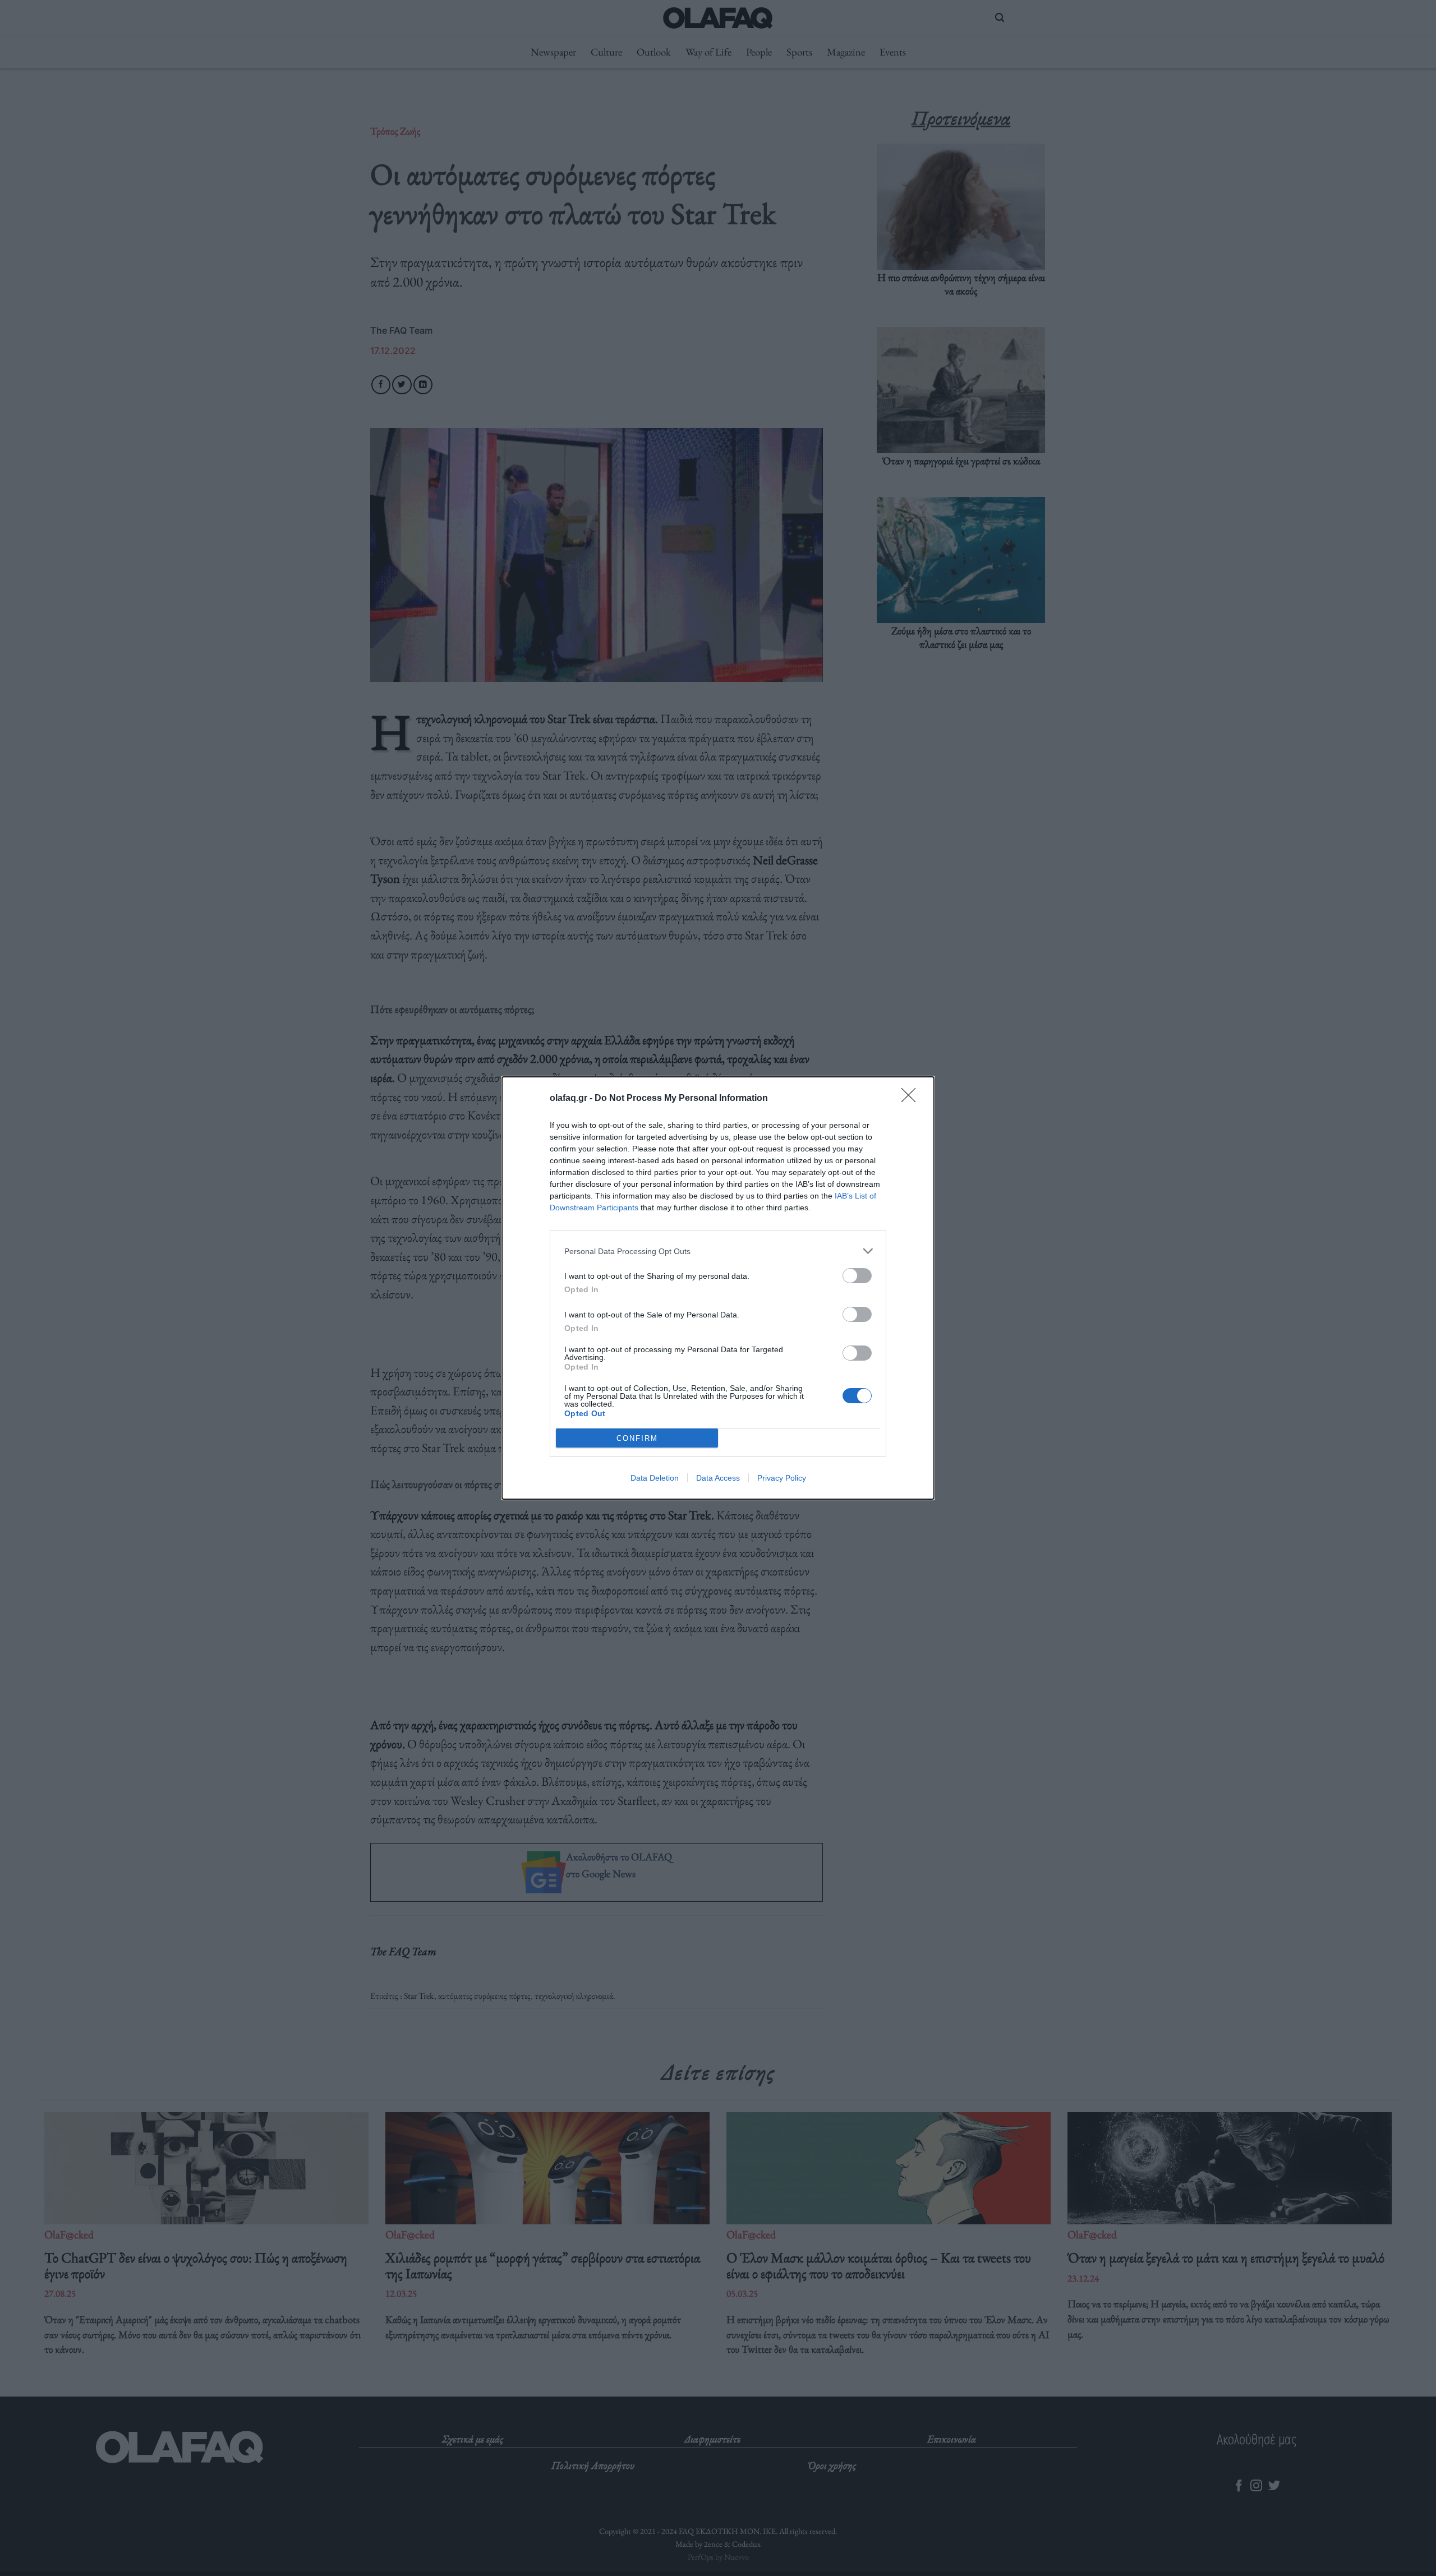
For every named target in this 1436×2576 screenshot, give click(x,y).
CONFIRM (637, 1438)
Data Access (718, 1478)
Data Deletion (655, 1478)
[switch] (857, 1276)
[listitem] (718, 1251)
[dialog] (718, 1288)
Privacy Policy (782, 1478)
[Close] (912, 1099)
